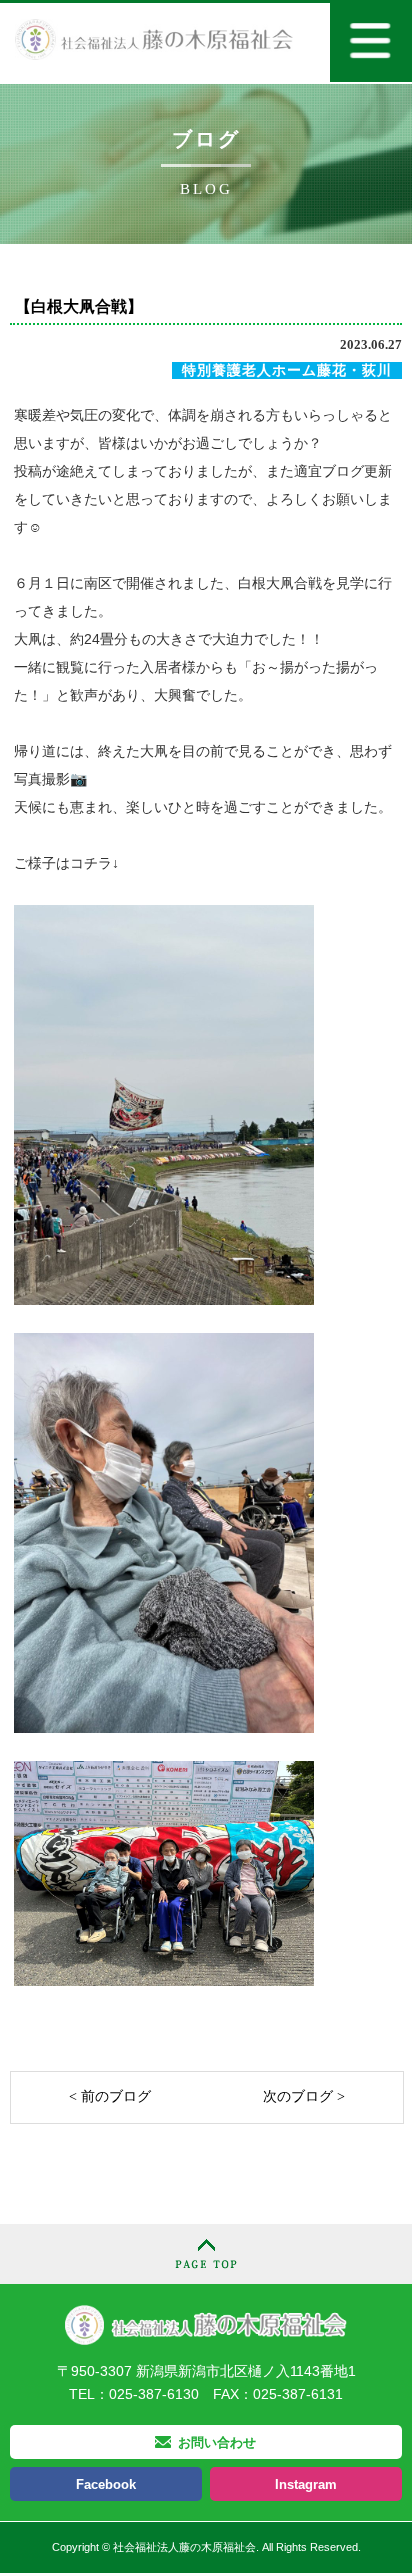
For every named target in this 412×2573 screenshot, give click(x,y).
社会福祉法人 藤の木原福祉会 (206, 2324)
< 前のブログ (110, 2096)
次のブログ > (304, 2096)
